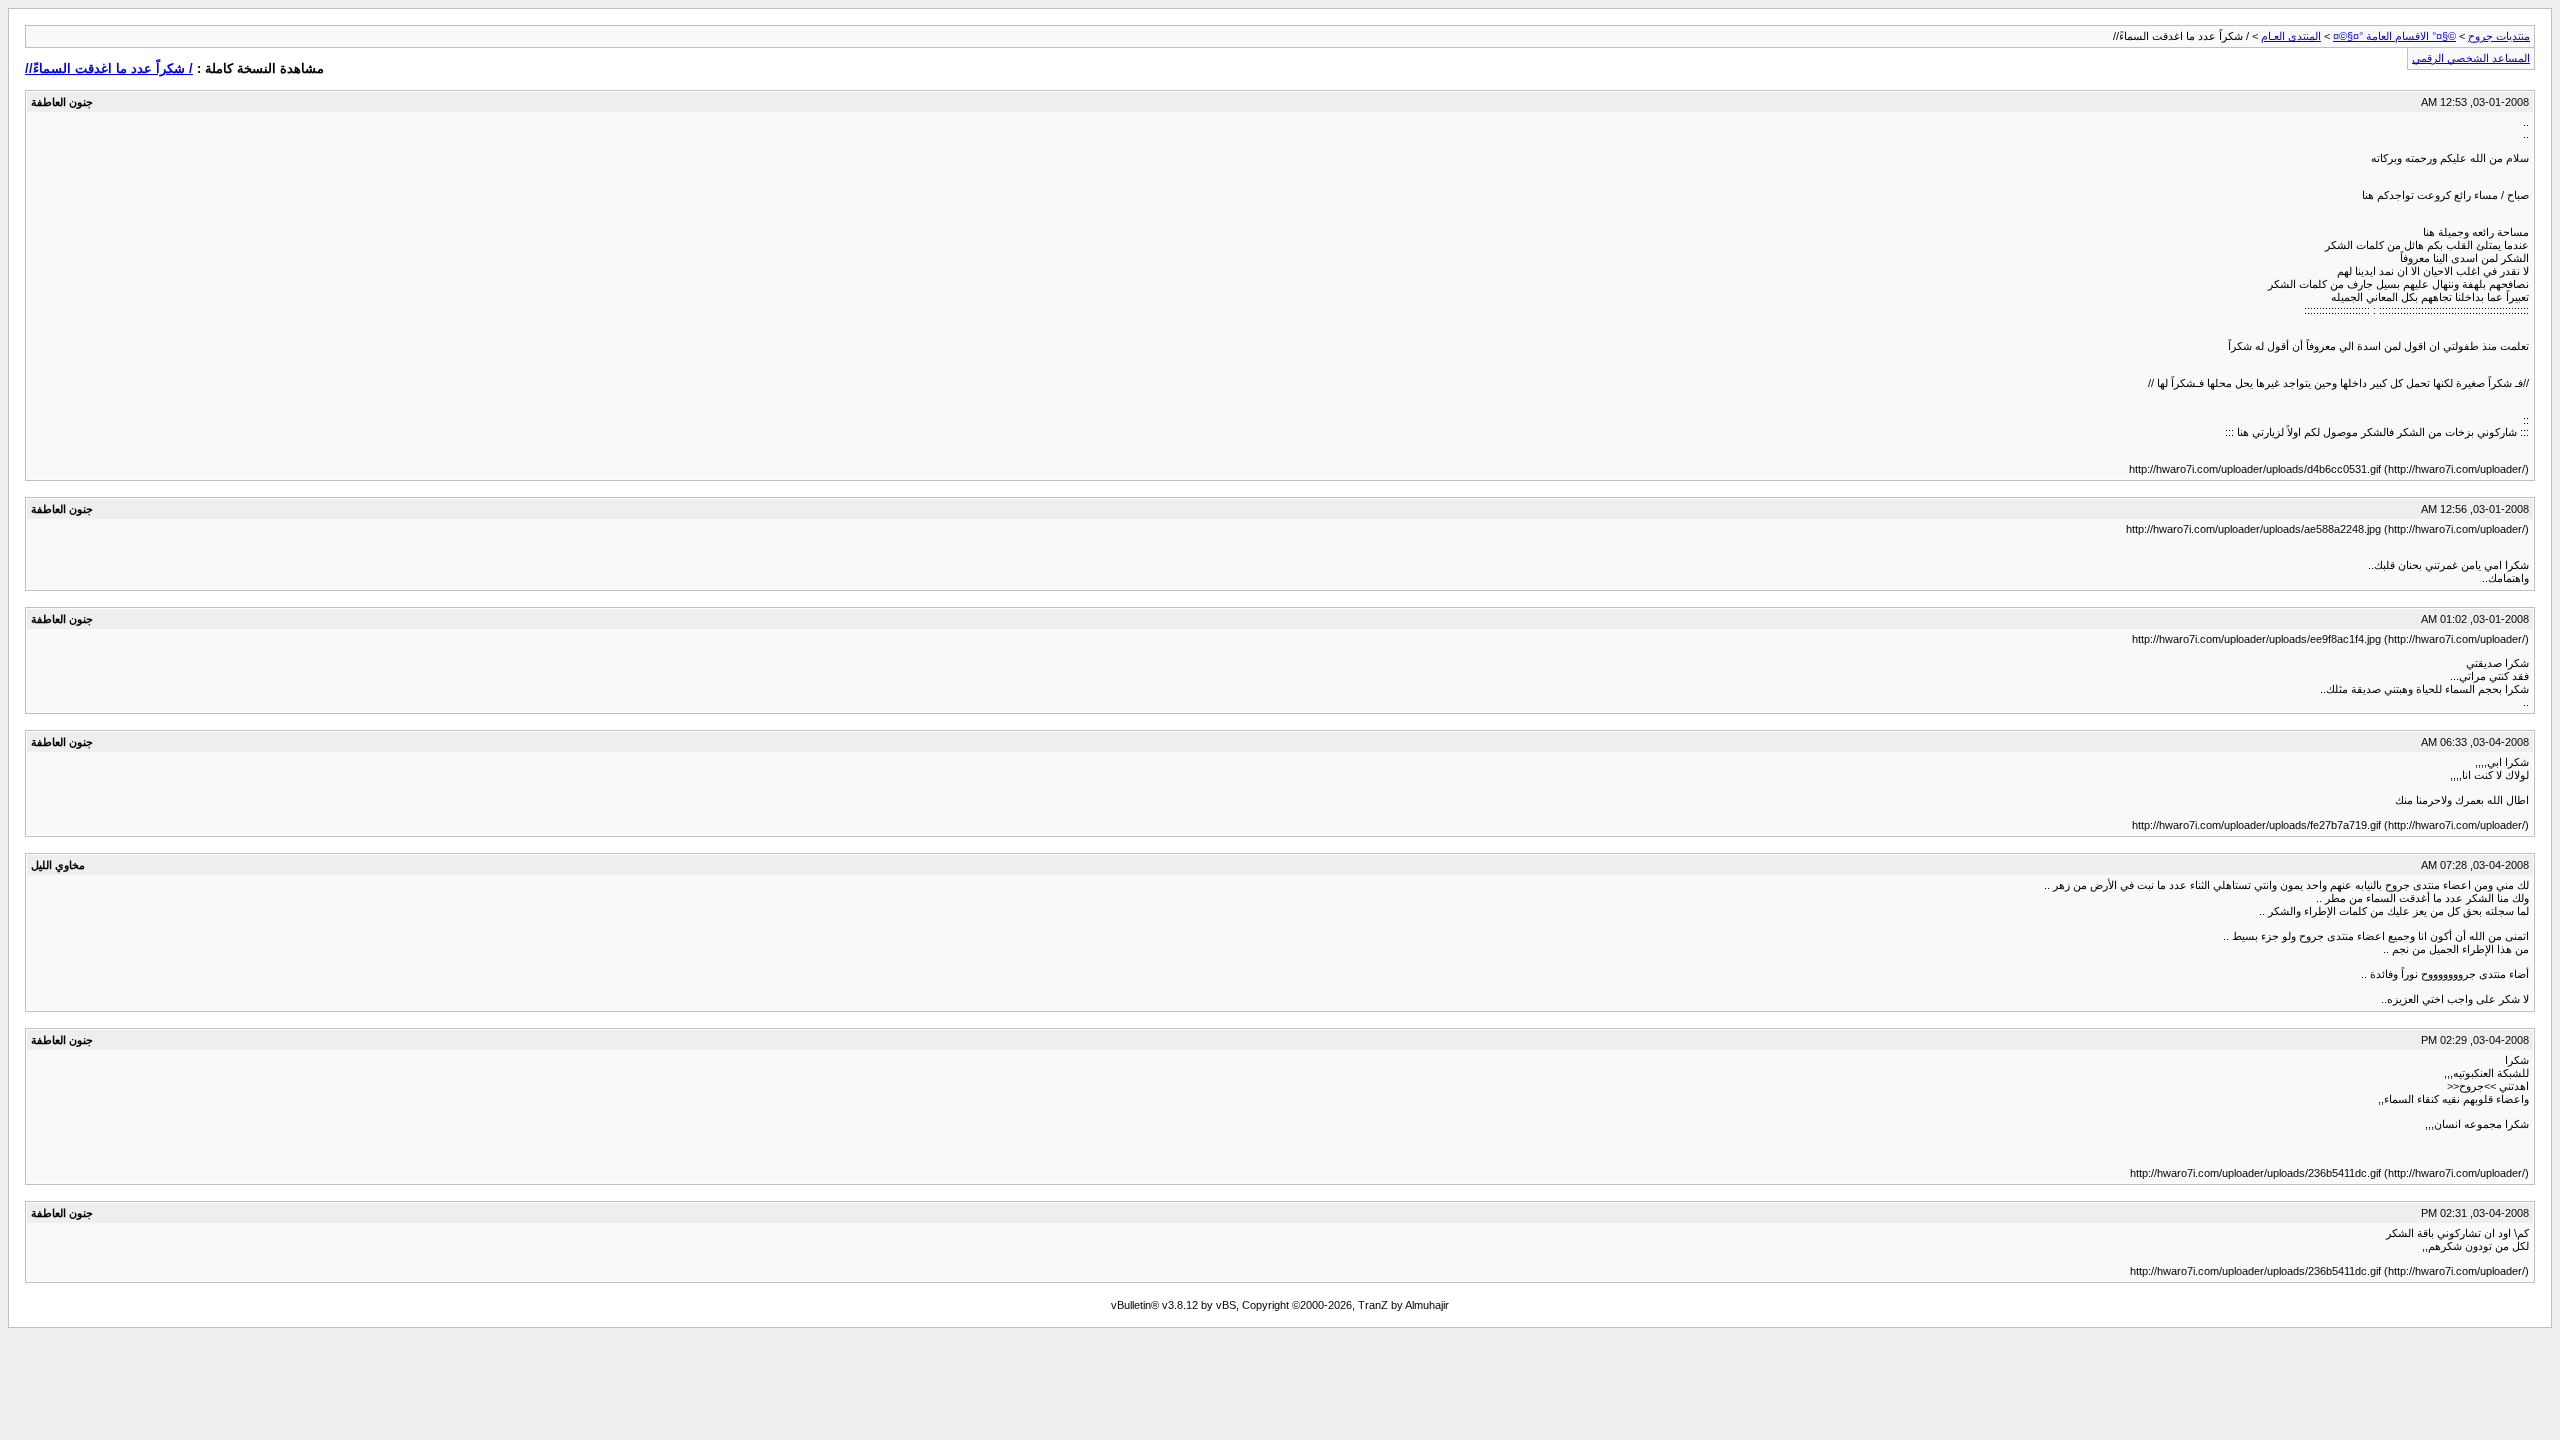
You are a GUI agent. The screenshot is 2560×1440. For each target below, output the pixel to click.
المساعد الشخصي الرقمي (2471, 58)
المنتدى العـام (2291, 36)
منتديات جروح (2499, 36)
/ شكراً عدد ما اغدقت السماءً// (109, 68)
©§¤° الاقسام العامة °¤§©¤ (2394, 36)
